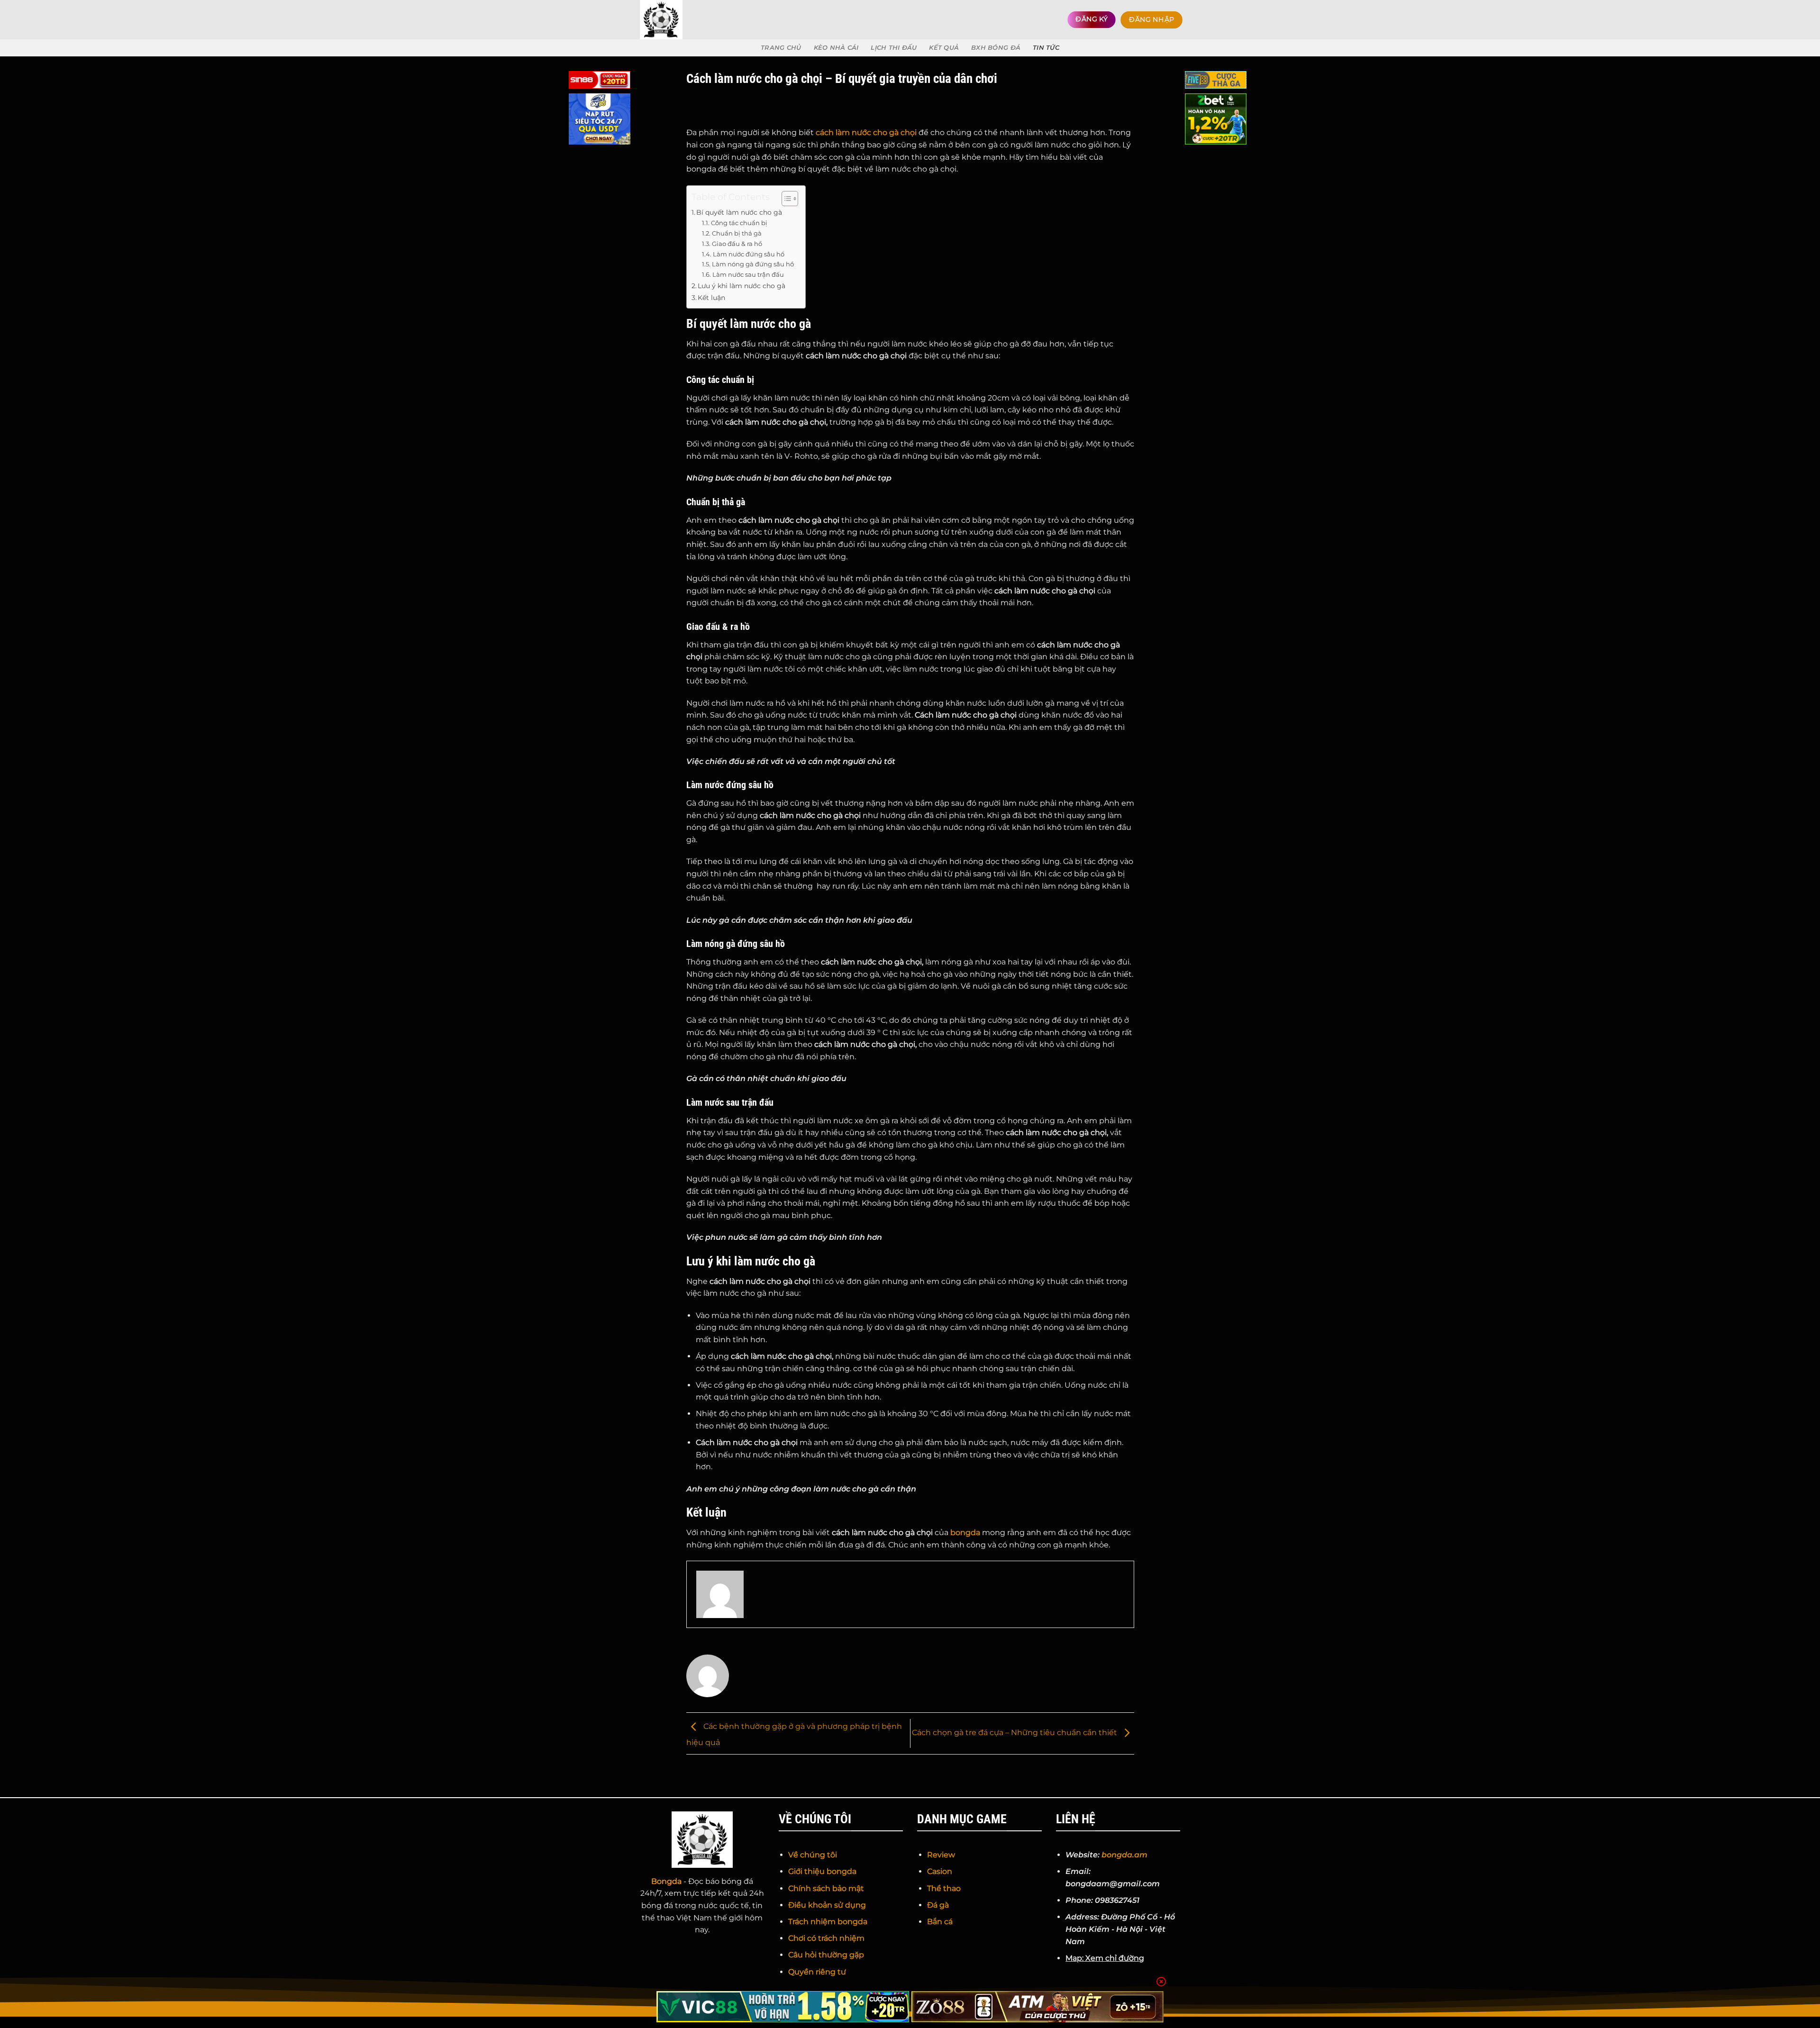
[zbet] (1216, 121)
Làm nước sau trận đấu (748, 274)
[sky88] (600, 121)
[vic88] (783, 2007)
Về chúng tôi (813, 1855)
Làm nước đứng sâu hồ (749, 254)
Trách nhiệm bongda (828, 1922)
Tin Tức (1046, 48)
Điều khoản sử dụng (827, 1905)
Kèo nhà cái (836, 48)
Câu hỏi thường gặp (826, 1955)
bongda (965, 1532)
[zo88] (1038, 2007)
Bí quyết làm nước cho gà (739, 212)
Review (941, 1855)
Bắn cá (940, 1922)
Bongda (666, 1881)
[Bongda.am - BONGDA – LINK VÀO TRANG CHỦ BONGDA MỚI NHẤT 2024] (682, 20)
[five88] (1216, 82)
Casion (940, 1871)
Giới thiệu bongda (822, 1871)
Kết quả (944, 48)
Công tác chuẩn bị (739, 223)
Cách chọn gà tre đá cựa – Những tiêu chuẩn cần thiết (1015, 1733)
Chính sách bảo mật (826, 1888)
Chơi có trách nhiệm (826, 1938)
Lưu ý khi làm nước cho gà (742, 286)
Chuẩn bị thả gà (737, 233)
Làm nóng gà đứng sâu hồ (753, 264)
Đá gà (938, 1905)
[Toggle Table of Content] (785, 199)
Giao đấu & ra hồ (737, 244)
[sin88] (600, 82)
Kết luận (711, 298)
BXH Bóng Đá (996, 48)
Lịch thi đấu (894, 48)
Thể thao (944, 1888)
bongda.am (1124, 1855)
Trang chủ (781, 48)
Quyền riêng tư (817, 1972)
